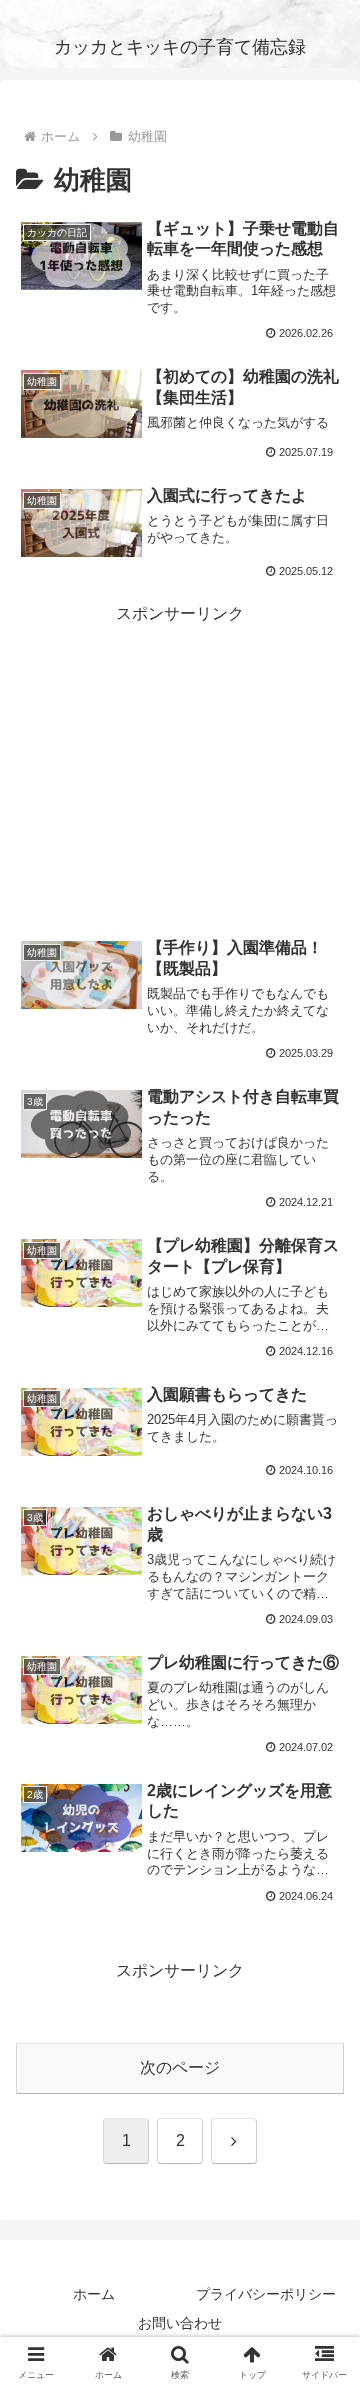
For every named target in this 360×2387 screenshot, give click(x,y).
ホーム (94, 2294)
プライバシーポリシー (266, 2294)
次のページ (180, 2067)
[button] (321, 2341)
